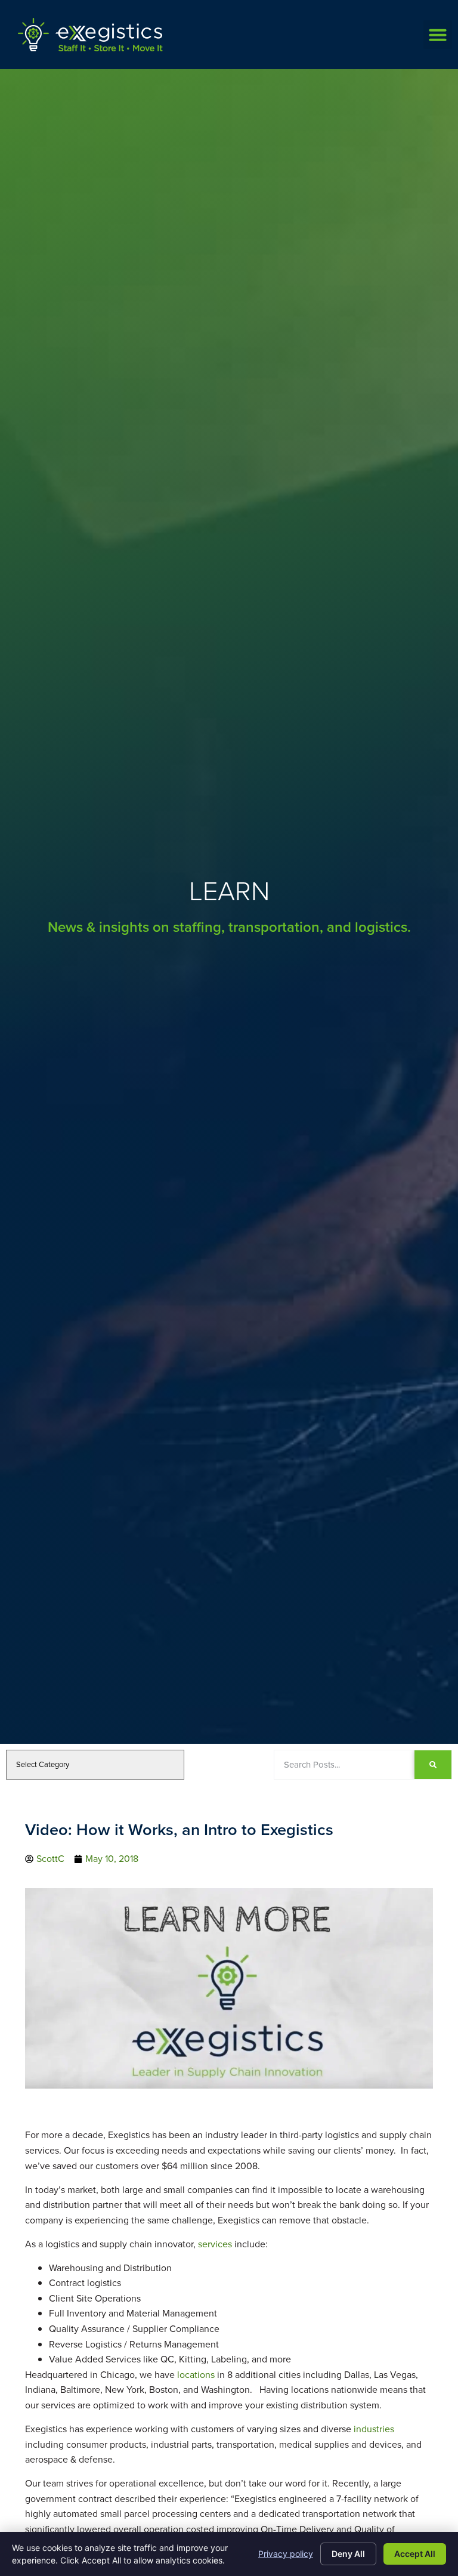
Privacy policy (286, 2554)
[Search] (433, 1765)
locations (196, 2375)
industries (374, 2429)
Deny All (348, 2554)
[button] (438, 35)
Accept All (415, 2554)
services (215, 2244)
